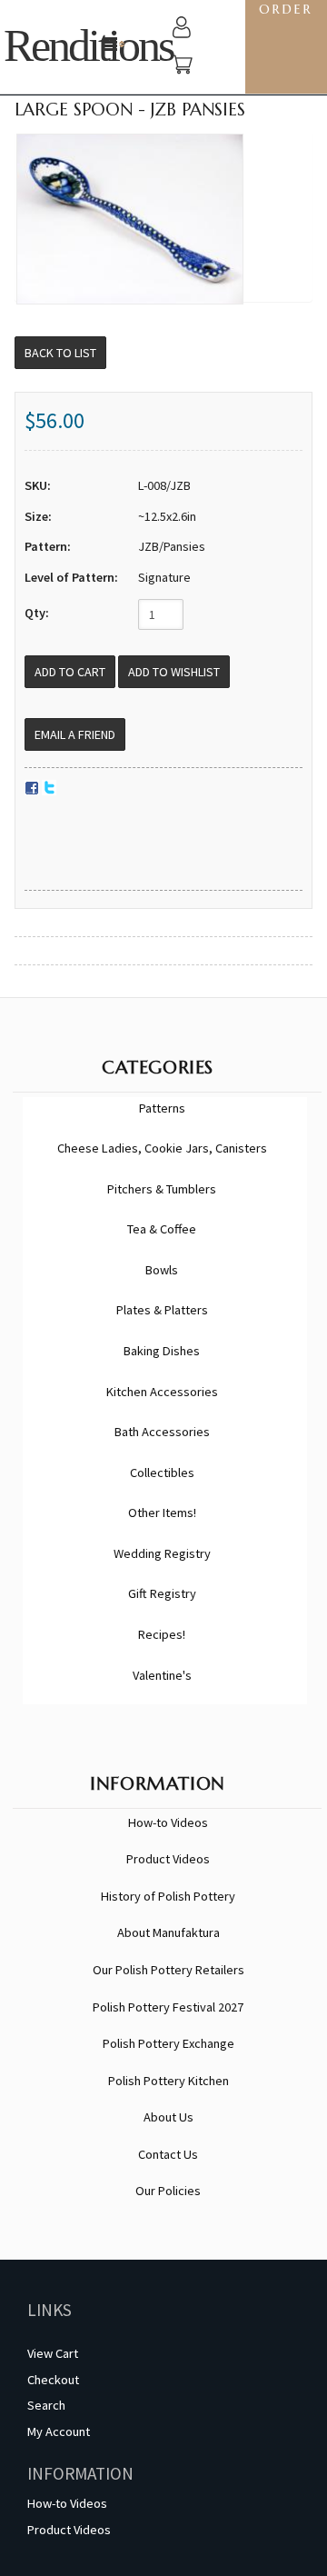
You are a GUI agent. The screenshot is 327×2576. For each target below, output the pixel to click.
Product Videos (168, 1859)
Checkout (53, 2380)
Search (46, 2405)
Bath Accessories (162, 1432)
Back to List (60, 353)
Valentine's (162, 1675)
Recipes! (162, 1634)
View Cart (53, 2353)
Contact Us (168, 2154)
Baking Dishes (162, 1351)
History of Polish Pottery (168, 1896)
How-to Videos (168, 1822)
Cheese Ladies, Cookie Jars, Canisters (162, 1148)
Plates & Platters (162, 1310)
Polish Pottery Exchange (168, 2043)
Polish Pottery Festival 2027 (168, 2007)
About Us (168, 2117)
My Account (59, 2431)
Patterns (162, 1108)
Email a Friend (75, 734)
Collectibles (162, 1473)
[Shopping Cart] (182, 67)
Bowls (162, 1270)
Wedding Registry (162, 1553)
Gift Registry (162, 1593)
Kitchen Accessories (162, 1392)
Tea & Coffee (162, 1229)
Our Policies (168, 2191)
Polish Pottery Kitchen (168, 2081)
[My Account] (182, 30)
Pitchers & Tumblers (162, 1189)
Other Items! (162, 1513)
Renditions (88, 46)
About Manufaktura (168, 1932)
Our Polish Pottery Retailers (168, 1970)
